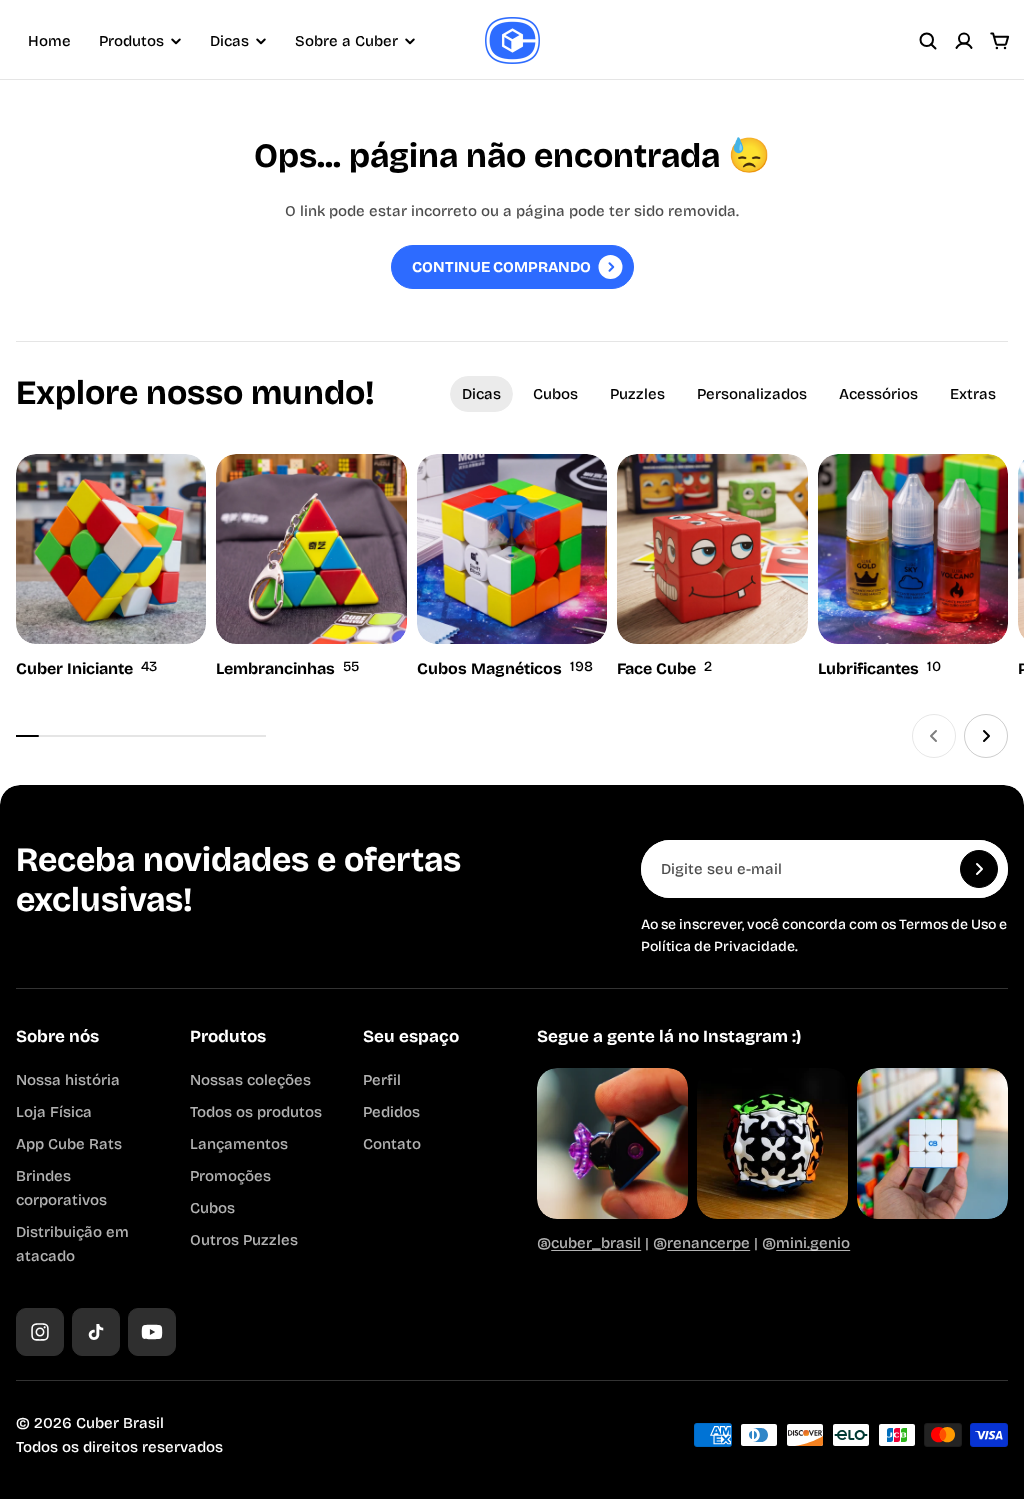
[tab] (481, 394)
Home (49, 41)
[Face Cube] (712, 568)
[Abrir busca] (928, 41)
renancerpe (708, 1243)
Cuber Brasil (120, 1423)
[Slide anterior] (934, 736)
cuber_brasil (596, 1243)
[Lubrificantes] (913, 568)
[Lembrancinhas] (311, 568)
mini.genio (813, 1243)
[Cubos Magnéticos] (512, 568)
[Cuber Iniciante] (111, 568)
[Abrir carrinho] (1000, 41)
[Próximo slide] (986, 736)
